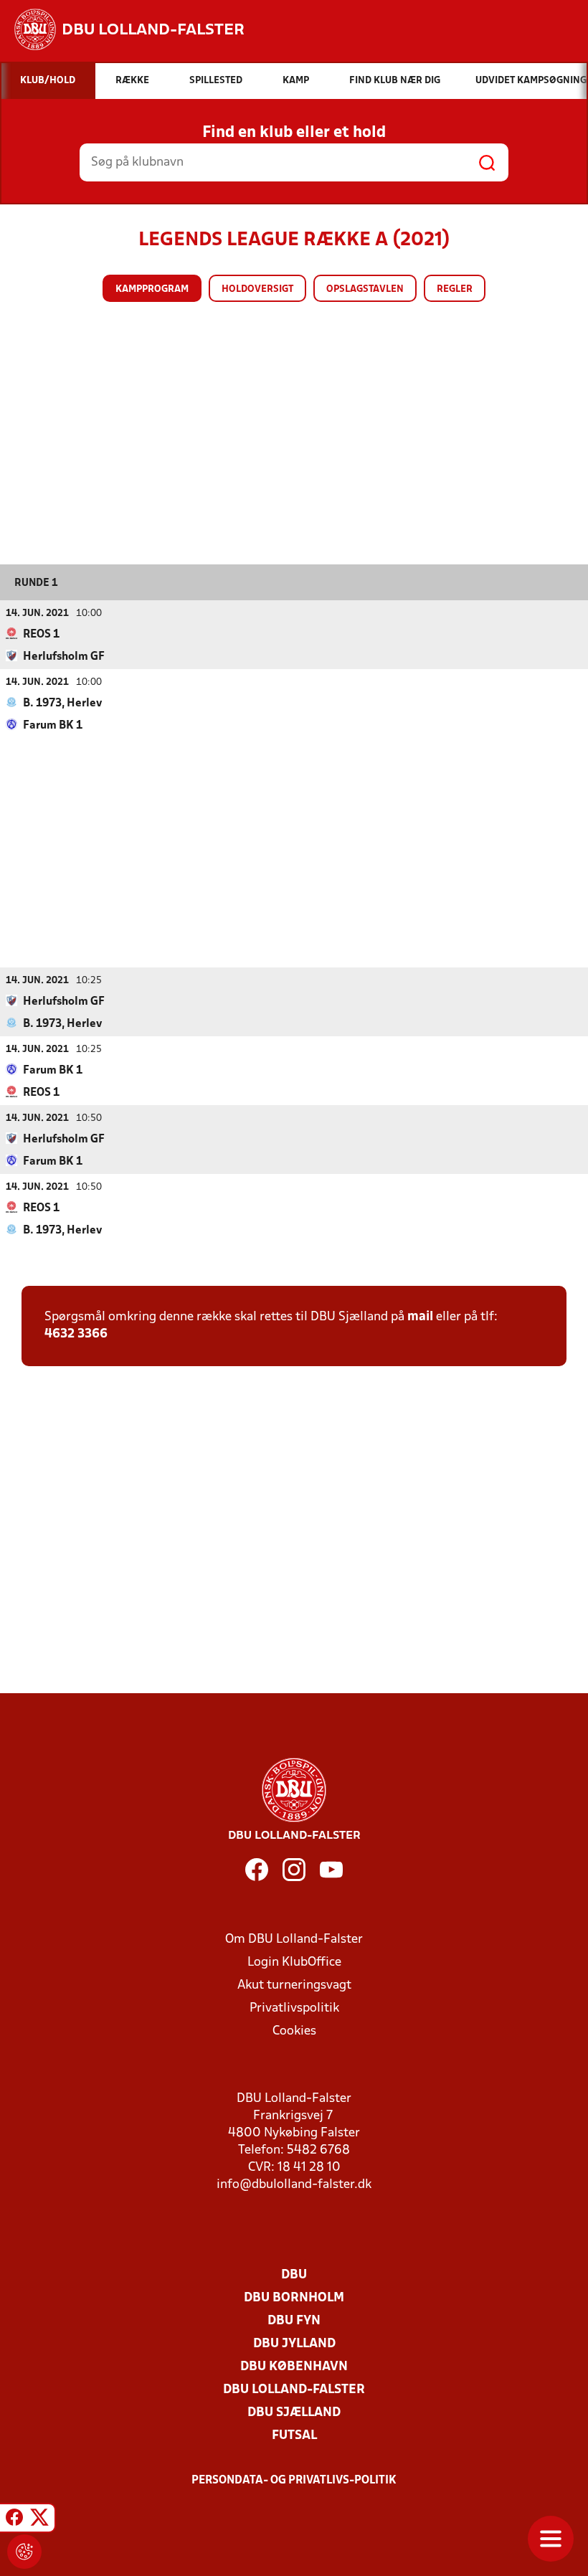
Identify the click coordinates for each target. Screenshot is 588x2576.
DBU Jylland (294, 2344)
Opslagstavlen (365, 289)
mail (420, 1317)
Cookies (294, 2031)
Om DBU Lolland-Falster (294, 1940)
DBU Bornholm (294, 2298)
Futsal (294, 2436)
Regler (455, 289)
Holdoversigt (257, 289)
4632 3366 (76, 1334)
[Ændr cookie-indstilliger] (24, 2552)
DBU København (294, 2367)
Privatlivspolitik (294, 2008)
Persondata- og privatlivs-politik (294, 2481)
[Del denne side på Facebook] (14, 2520)
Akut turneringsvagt (294, 1985)
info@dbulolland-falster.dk (294, 2185)
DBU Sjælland (294, 2413)
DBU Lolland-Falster (294, 2390)
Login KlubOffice (294, 1962)
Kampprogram (152, 289)
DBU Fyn (294, 2321)
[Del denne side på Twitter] (39, 2520)
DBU (294, 2275)
